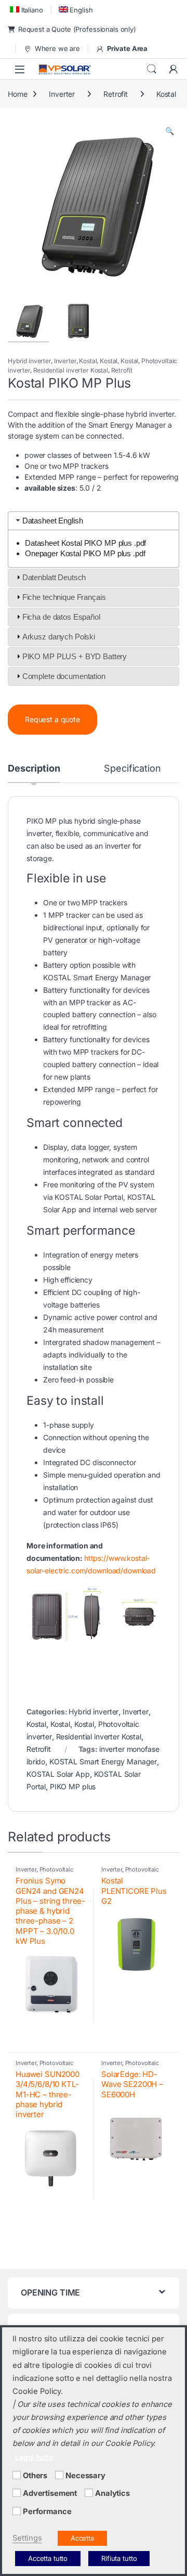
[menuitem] (25, 10)
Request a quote (52, 719)
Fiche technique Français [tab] (64, 597)
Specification (132, 769)
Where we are (57, 48)
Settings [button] (27, 2538)
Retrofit (116, 94)
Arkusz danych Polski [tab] (59, 637)
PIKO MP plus (73, 1786)
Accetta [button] (82, 2538)
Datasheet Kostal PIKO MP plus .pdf (85, 543)
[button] (170, 131)
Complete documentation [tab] (64, 676)
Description (34, 769)
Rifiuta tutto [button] (119, 2558)
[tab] (34, 773)
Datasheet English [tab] (53, 521)
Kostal (166, 94)
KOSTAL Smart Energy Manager (103, 1761)
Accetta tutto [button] (48, 2558)
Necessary (85, 2476)
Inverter (62, 94)
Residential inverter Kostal (71, 370)
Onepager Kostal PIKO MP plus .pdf (85, 553)
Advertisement (50, 2493)
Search (152, 69)
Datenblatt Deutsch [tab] (54, 577)
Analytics (112, 2493)
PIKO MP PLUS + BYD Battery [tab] (75, 656)
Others (35, 2476)
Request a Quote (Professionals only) (77, 29)
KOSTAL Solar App (58, 1774)
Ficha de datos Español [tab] (61, 617)
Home (17, 94)
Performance (47, 2511)
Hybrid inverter (29, 361)
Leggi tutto (34, 2457)
